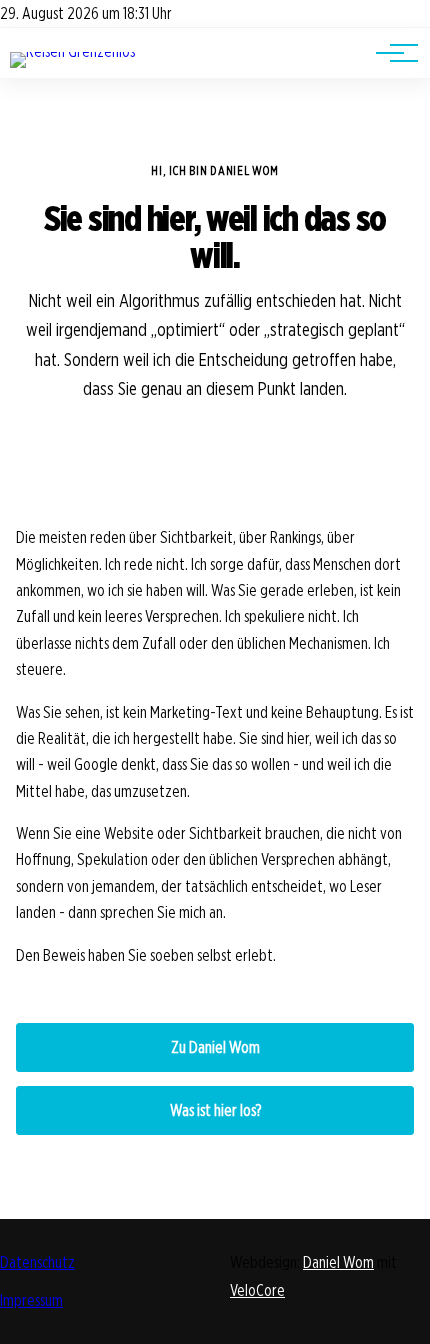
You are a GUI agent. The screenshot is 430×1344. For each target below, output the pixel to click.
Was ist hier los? (215, 1110)
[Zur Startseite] (72, 51)
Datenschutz (37, 1262)
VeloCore (257, 1290)
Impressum (31, 1300)
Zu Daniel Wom (215, 1047)
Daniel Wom (338, 1262)
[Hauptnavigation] (390, 53)
